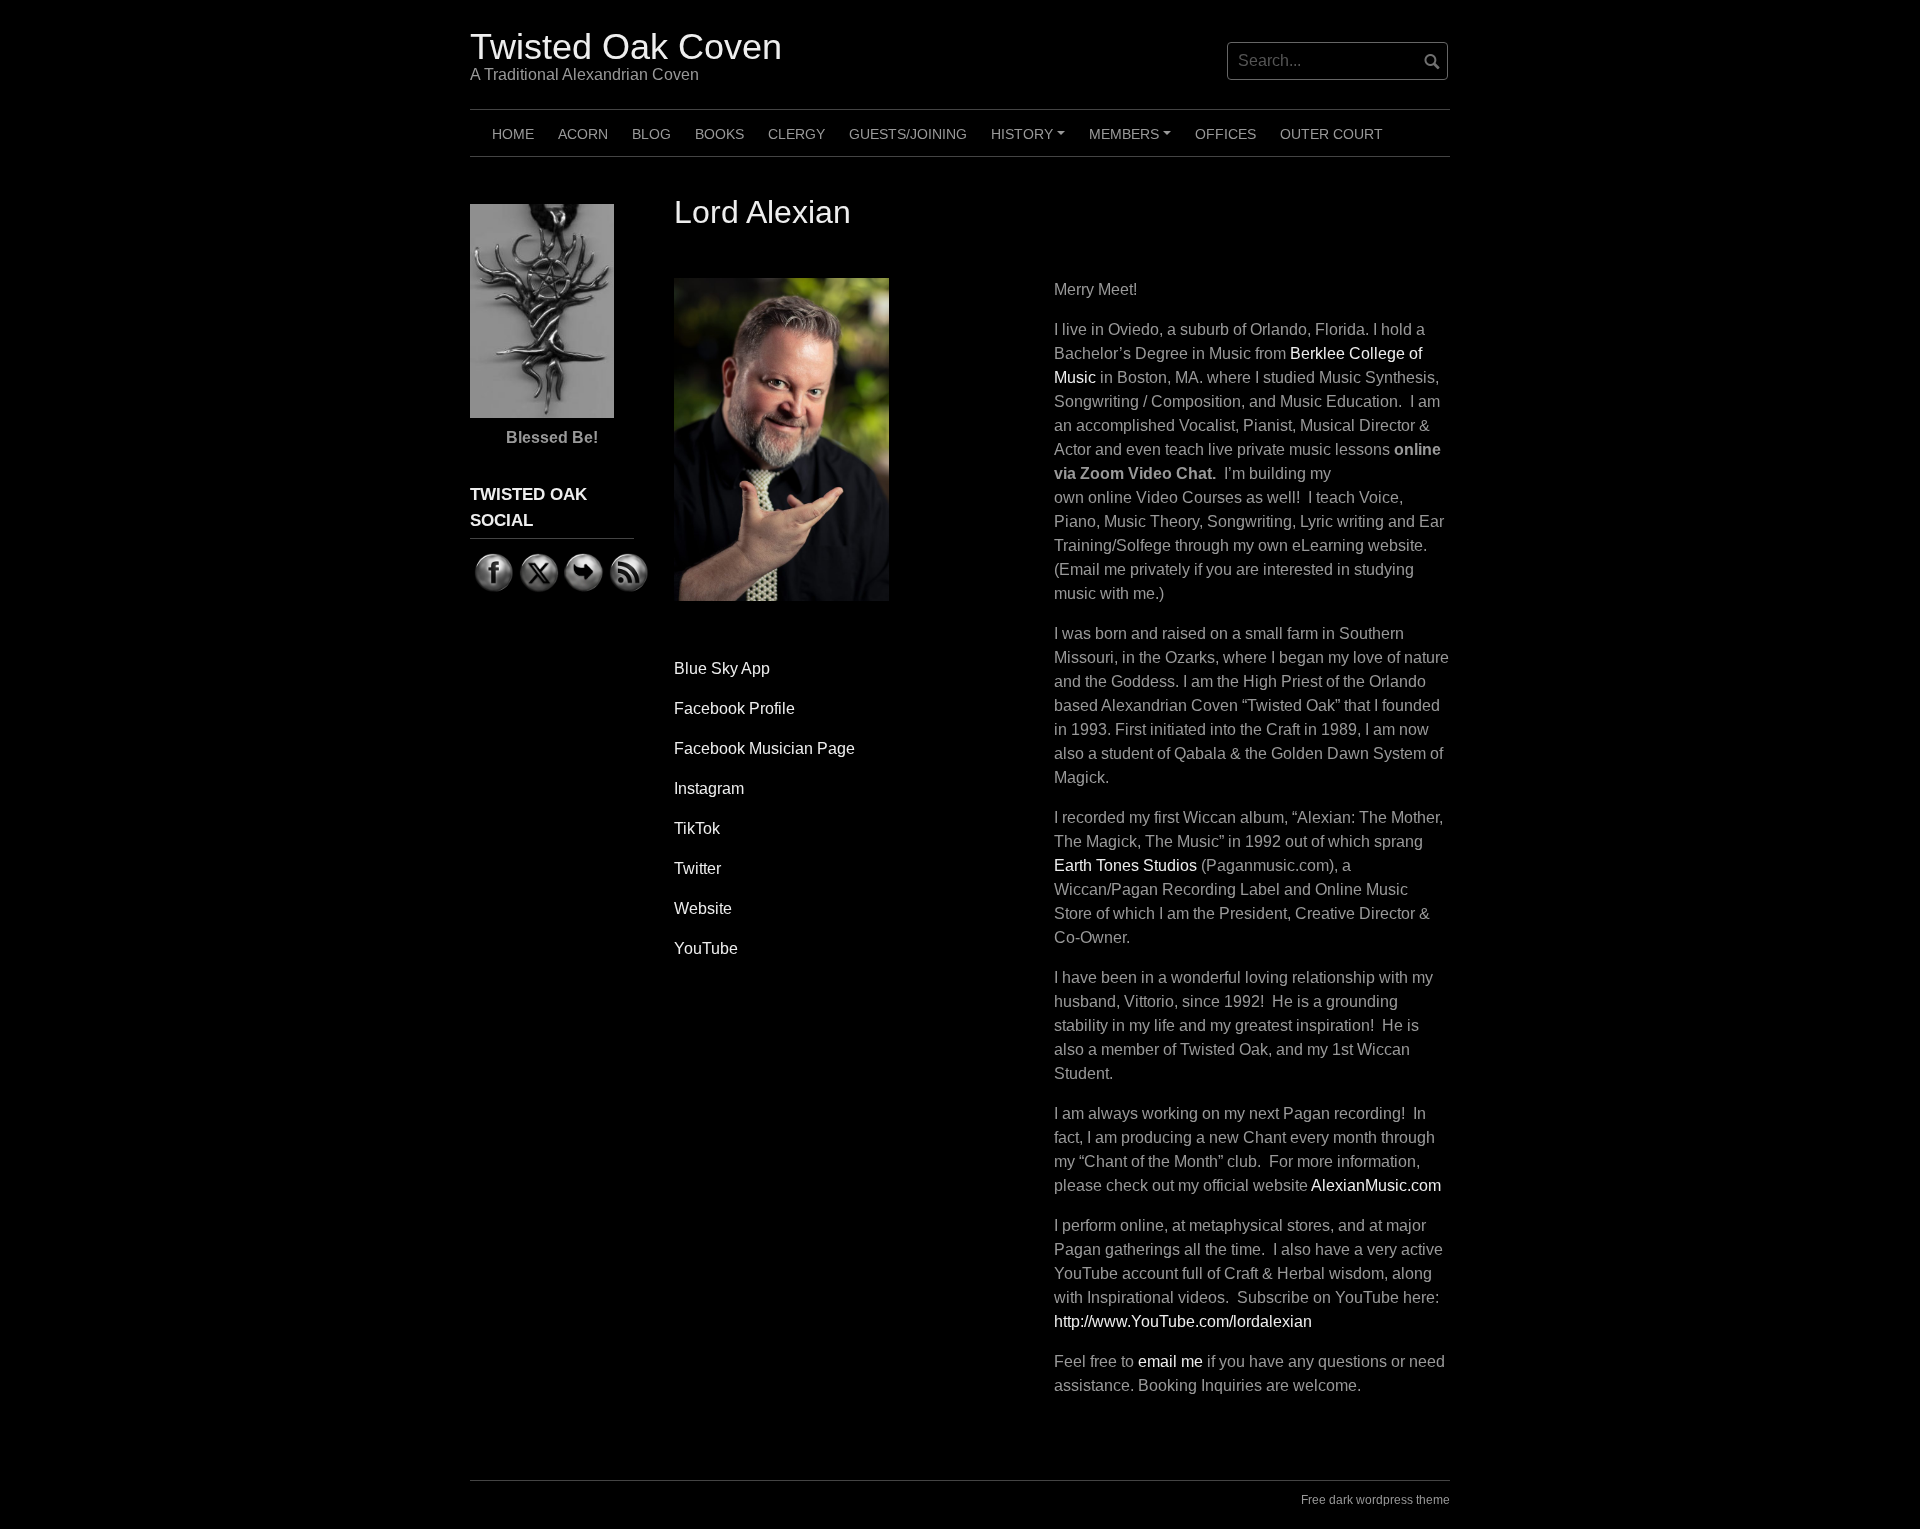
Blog (651, 134)
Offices (1225, 134)
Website (703, 908)
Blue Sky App (722, 668)
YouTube (706, 948)
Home (513, 134)
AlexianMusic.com (1376, 1185)
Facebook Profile (734, 708)
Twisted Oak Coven (626, 46)
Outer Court (1331, 134)
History (1031, 141)
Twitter (697, 868)
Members (1133, 141)
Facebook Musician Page (764, 748)
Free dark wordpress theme (1375, 1500)
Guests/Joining (908, 134)
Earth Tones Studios (1125, 865)
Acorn (583, 134)
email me (1170, 1361)
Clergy (796, 134)
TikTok (697, 828)
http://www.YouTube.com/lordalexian (1183, 1321)
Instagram (709, 788)
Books (719, 134)
